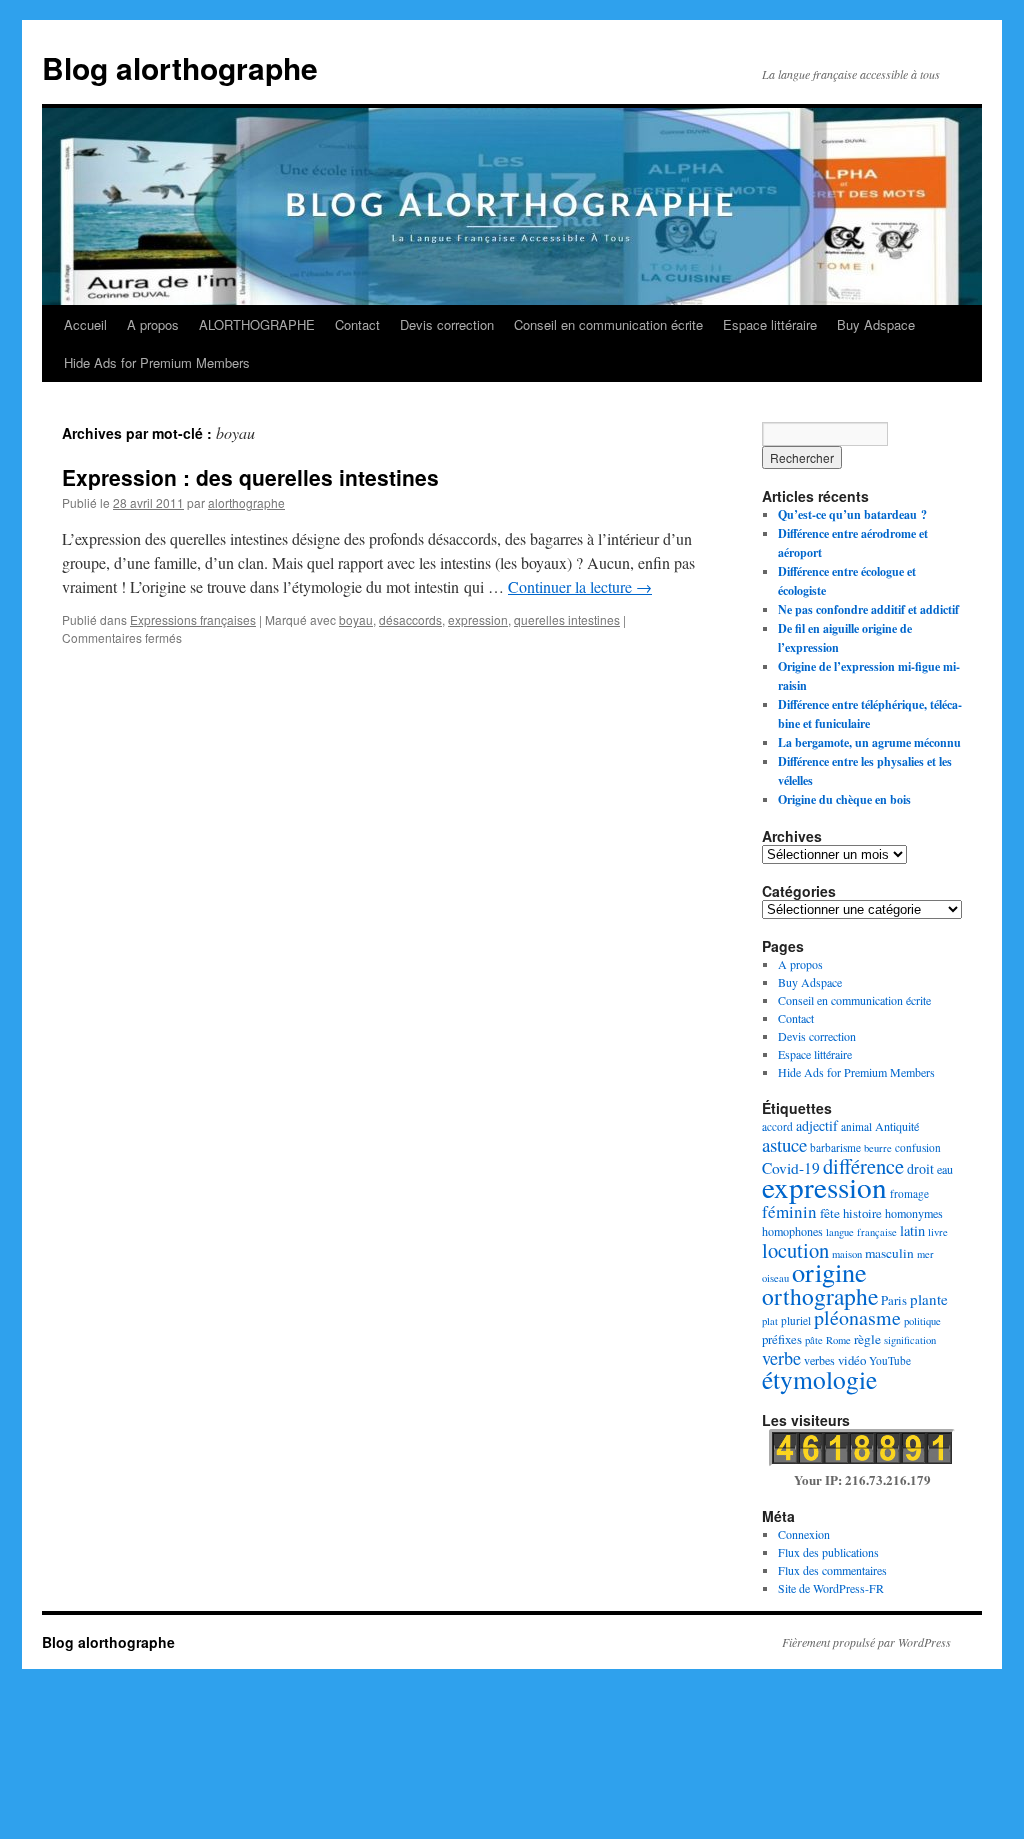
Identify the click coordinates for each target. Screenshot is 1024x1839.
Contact (357, 324)
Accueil (85, 324)
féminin (789, 1211)
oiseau (775, 1278)
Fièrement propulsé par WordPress (866, 1642)
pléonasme (857, 1317)
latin (912, 1230)
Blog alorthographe (180, 67)
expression (478, 619)
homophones (792, 1231)
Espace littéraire (770, 324)
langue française (861, 1232)
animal (856, 1126)
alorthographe (246, 502)
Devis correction (447, 324)
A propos (153, 324)
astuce (784, 1144)
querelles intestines (567, 619)
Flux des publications (828, 1552)
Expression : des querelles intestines (250, 477)
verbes (819, 1360)
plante (929, 1299)
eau (945, 1169)
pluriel (796, 1320)
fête (830, 1213)
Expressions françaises (193, 619)
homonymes (914, 1213)
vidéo (852, 1360)
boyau (356, 619)
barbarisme (835, 1147)
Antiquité (897, 1126)
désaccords (410, 619)
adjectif (817, 1125)
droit (920, 1168)
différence (863, 1166)
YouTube (890, 1360)
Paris (894, 1300)
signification (910, 1340)
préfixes (782, 1339)
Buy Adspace (876, 324)
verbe (781, 1358)
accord (777, 1126)
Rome (838, 1340)
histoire (862, 1213)
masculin (889, 1253)
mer (925, 1254)
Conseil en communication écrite (608, 324)
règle (867, 1339)
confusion (918, 1147)
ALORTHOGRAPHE (257, 324)
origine (829, 1271)
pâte (814, 1340)
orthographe (820, 1296)
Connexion (804, 1534)
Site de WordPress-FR (831, 1588)
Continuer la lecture (580, 586)
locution (795, 1250)
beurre (878, 1148)
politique (922, 1321)
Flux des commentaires (832, 1570)
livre (938, 1232)
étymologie (819, 1379)
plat (770, 1321)
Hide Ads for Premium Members (157, 362)
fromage (909, 1193)
